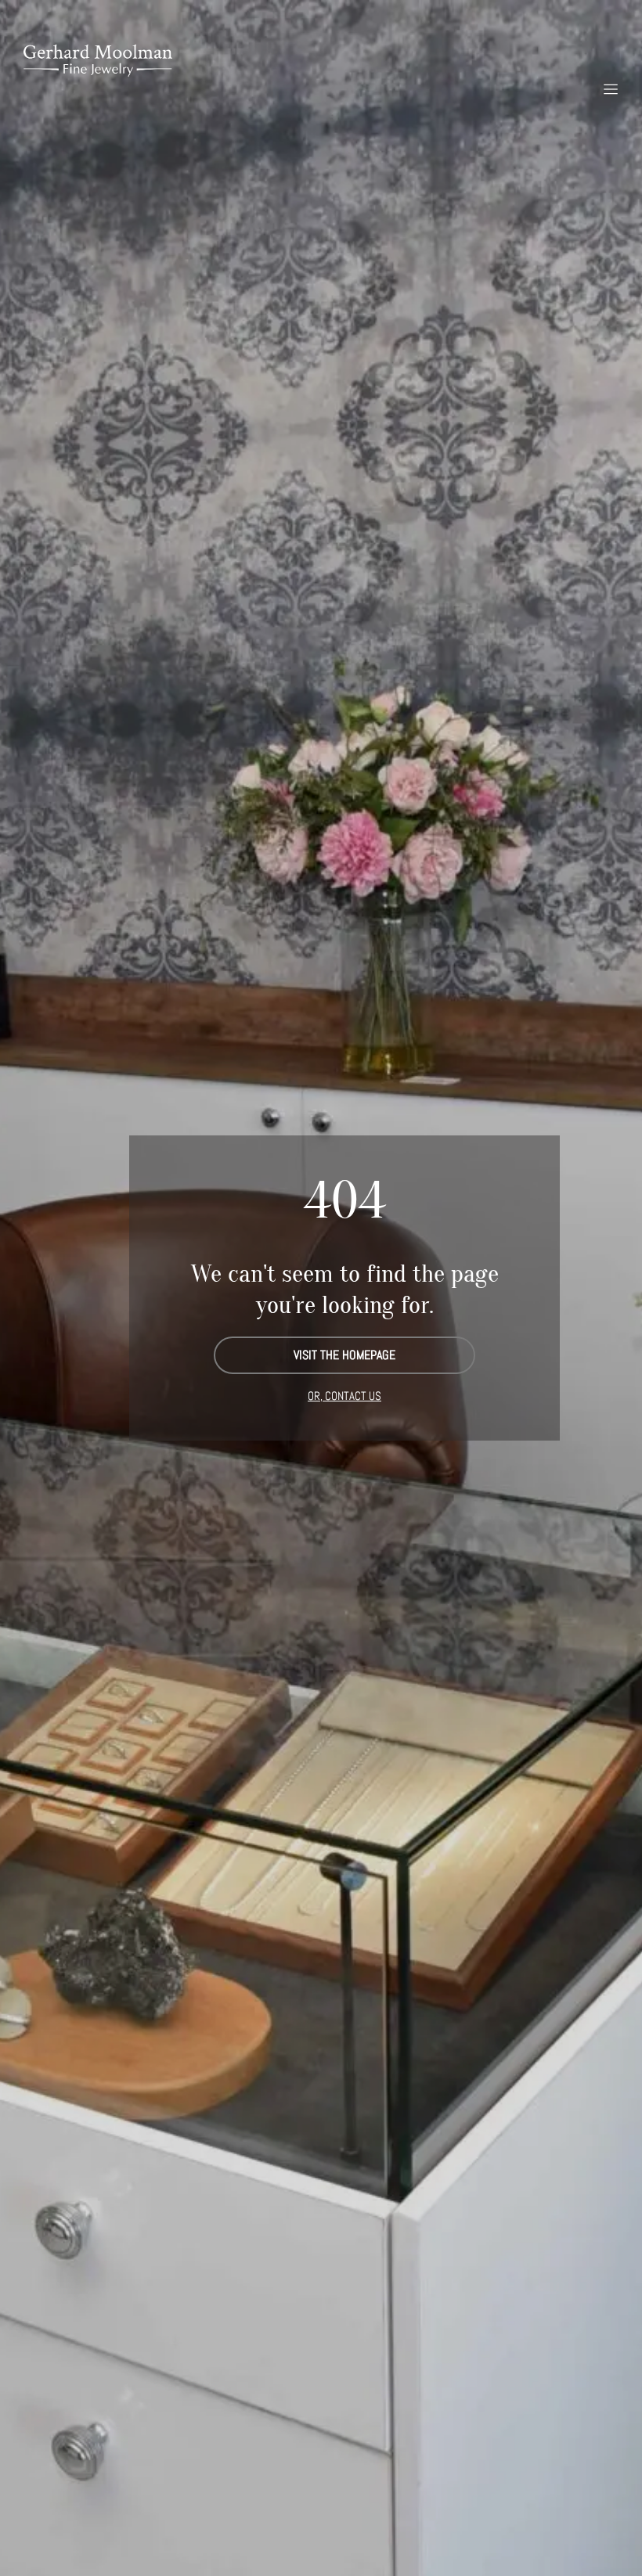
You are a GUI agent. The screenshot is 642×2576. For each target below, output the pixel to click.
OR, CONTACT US (344, 1396)
